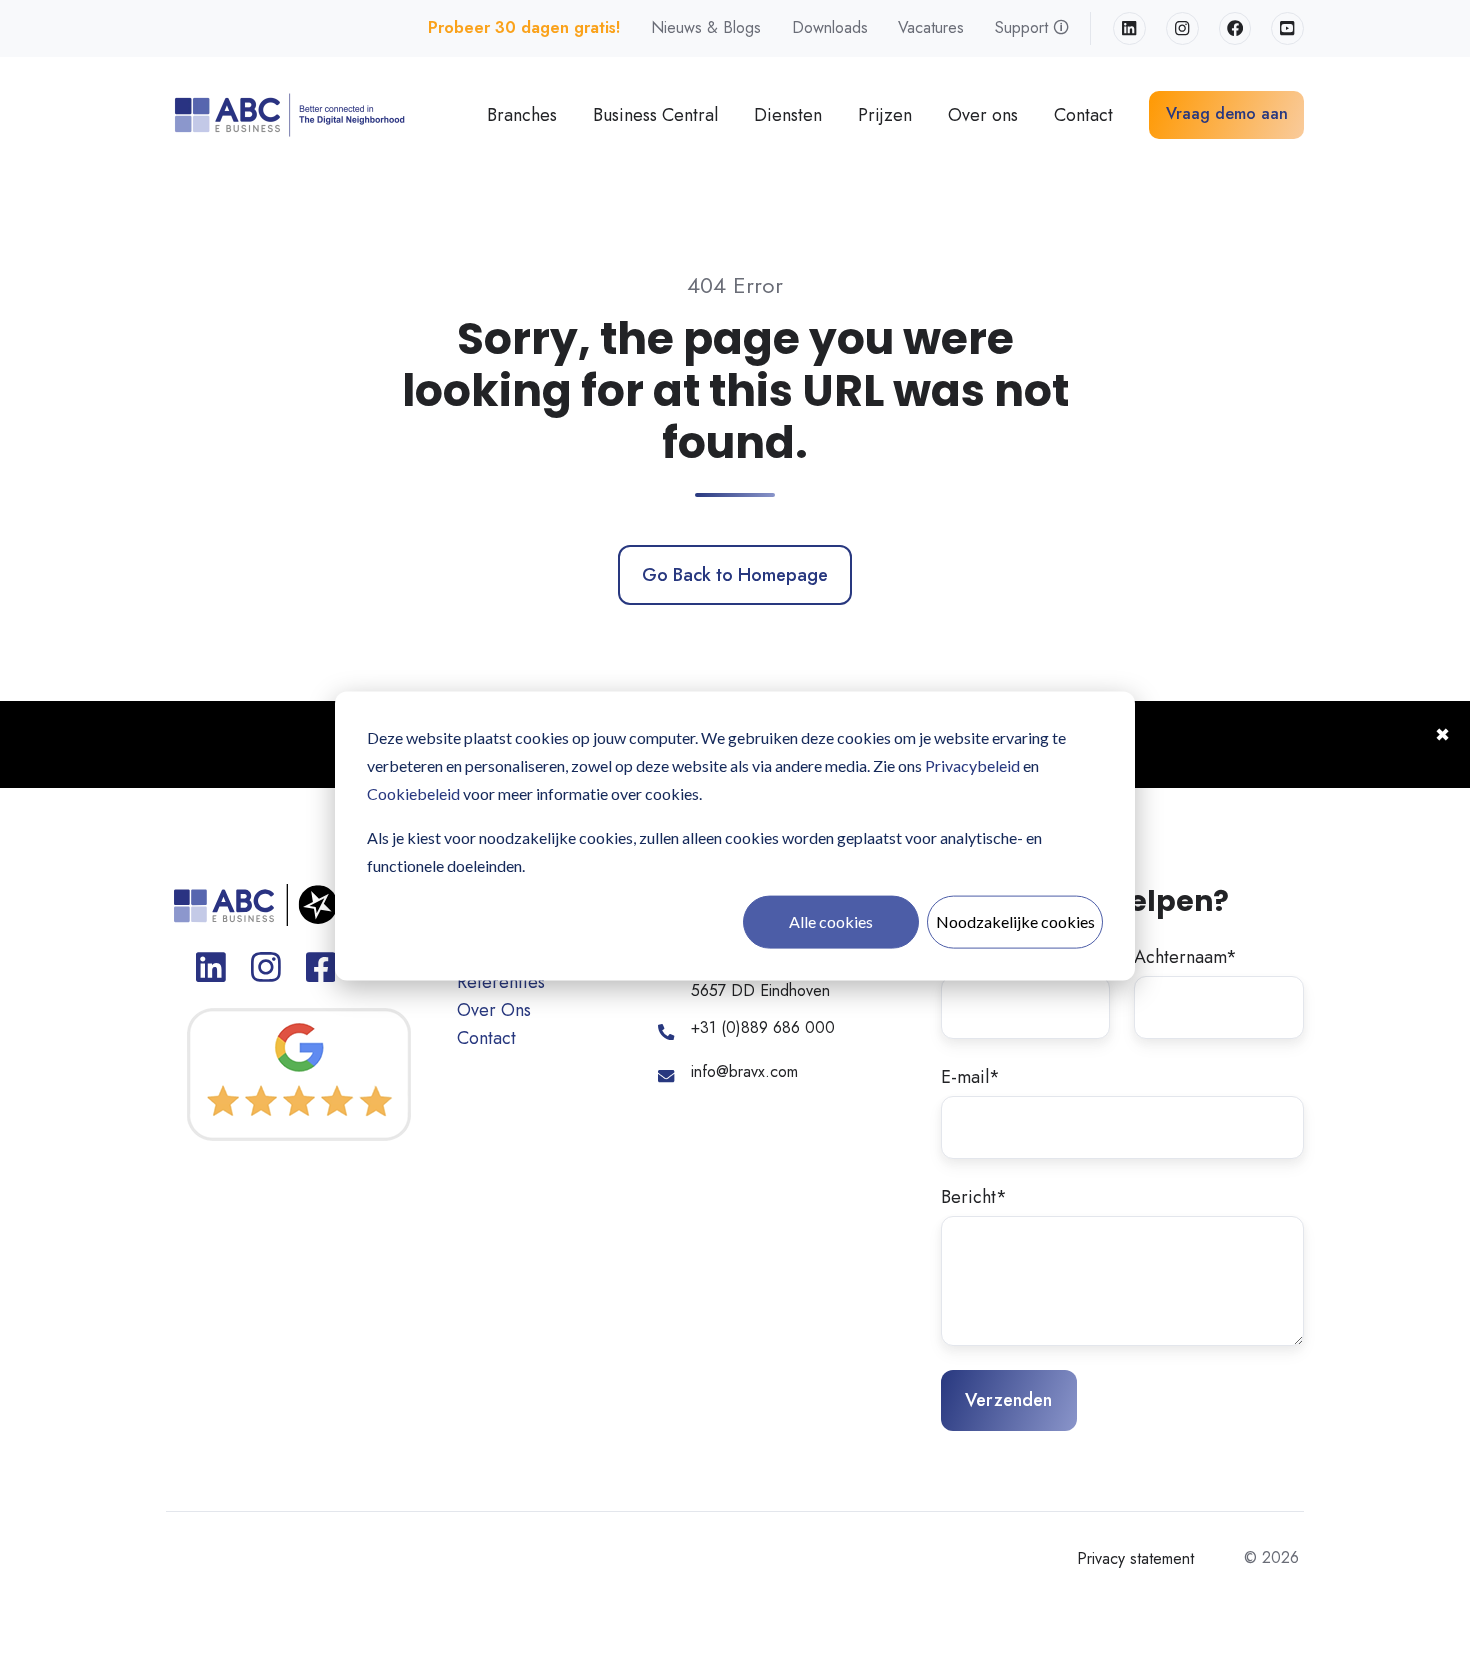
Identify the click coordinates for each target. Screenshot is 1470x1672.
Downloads (830, 27)
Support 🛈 (1032, 27)
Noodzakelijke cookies (1015, 921)
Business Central (655, 115)
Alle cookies (831, 921)
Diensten (788, 115)
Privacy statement (1135, 1558)
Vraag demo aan (1227, 113)
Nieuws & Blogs (706, 27)
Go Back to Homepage (735, 575)
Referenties (501, 982)
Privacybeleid (972, 765)
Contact (1083, 115)
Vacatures (931, 27)
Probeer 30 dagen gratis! (524, 27)
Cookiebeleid (413, 793)
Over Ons (494, 1010)
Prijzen (885, 115)
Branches (522, 115)
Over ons (983, 115)
